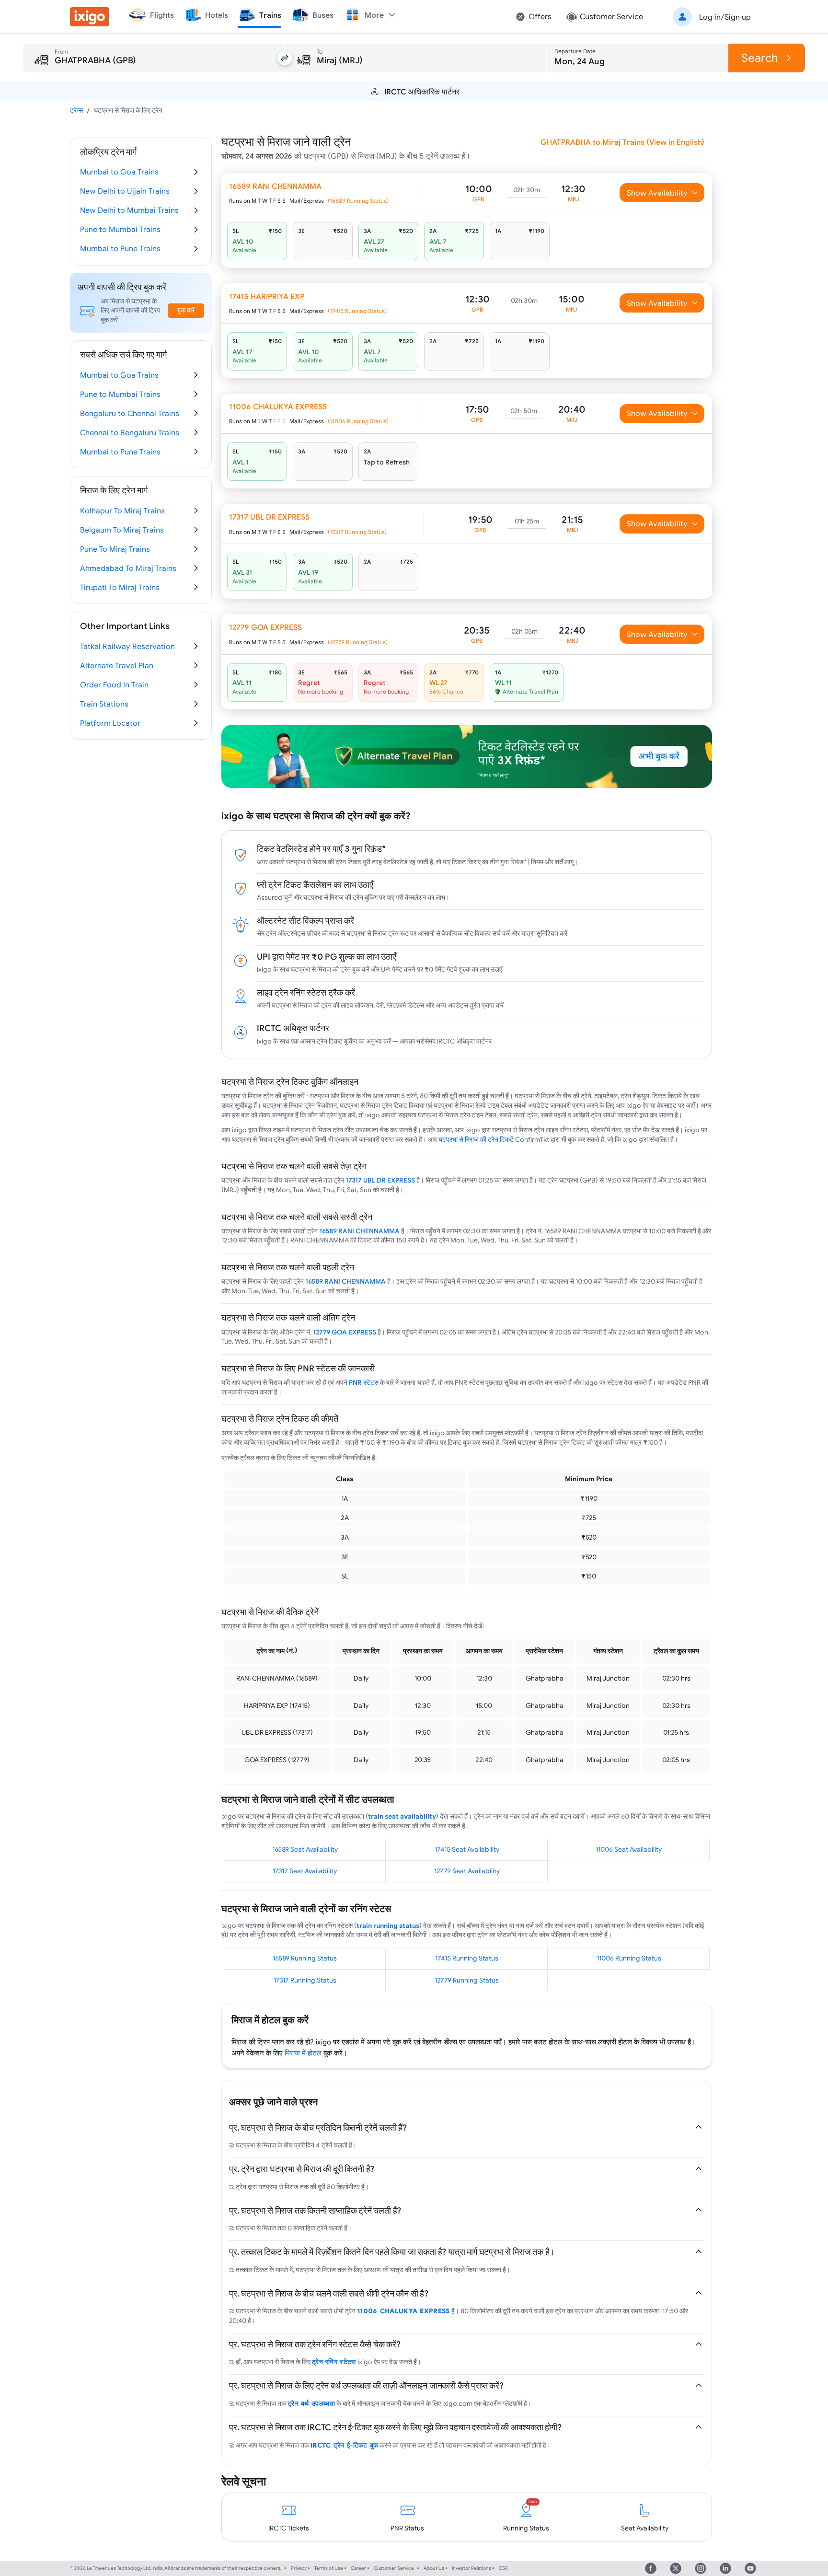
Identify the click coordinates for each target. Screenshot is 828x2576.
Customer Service (394, 2568)
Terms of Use (329, 2568)
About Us (434, 2568)
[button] (710, 17)
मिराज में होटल (303, 2053)
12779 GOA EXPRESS (345, 1332)
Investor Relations (471, 2568)
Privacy (299, 2568)
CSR (503, 2568)
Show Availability (657, 193)
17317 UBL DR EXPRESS (380, 1180)
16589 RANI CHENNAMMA (359, 1231)
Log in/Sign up (725, 17)
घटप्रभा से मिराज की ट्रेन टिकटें (476, 1139)
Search (760, 58)
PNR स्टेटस (364, 1382)
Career (358, 2568)
